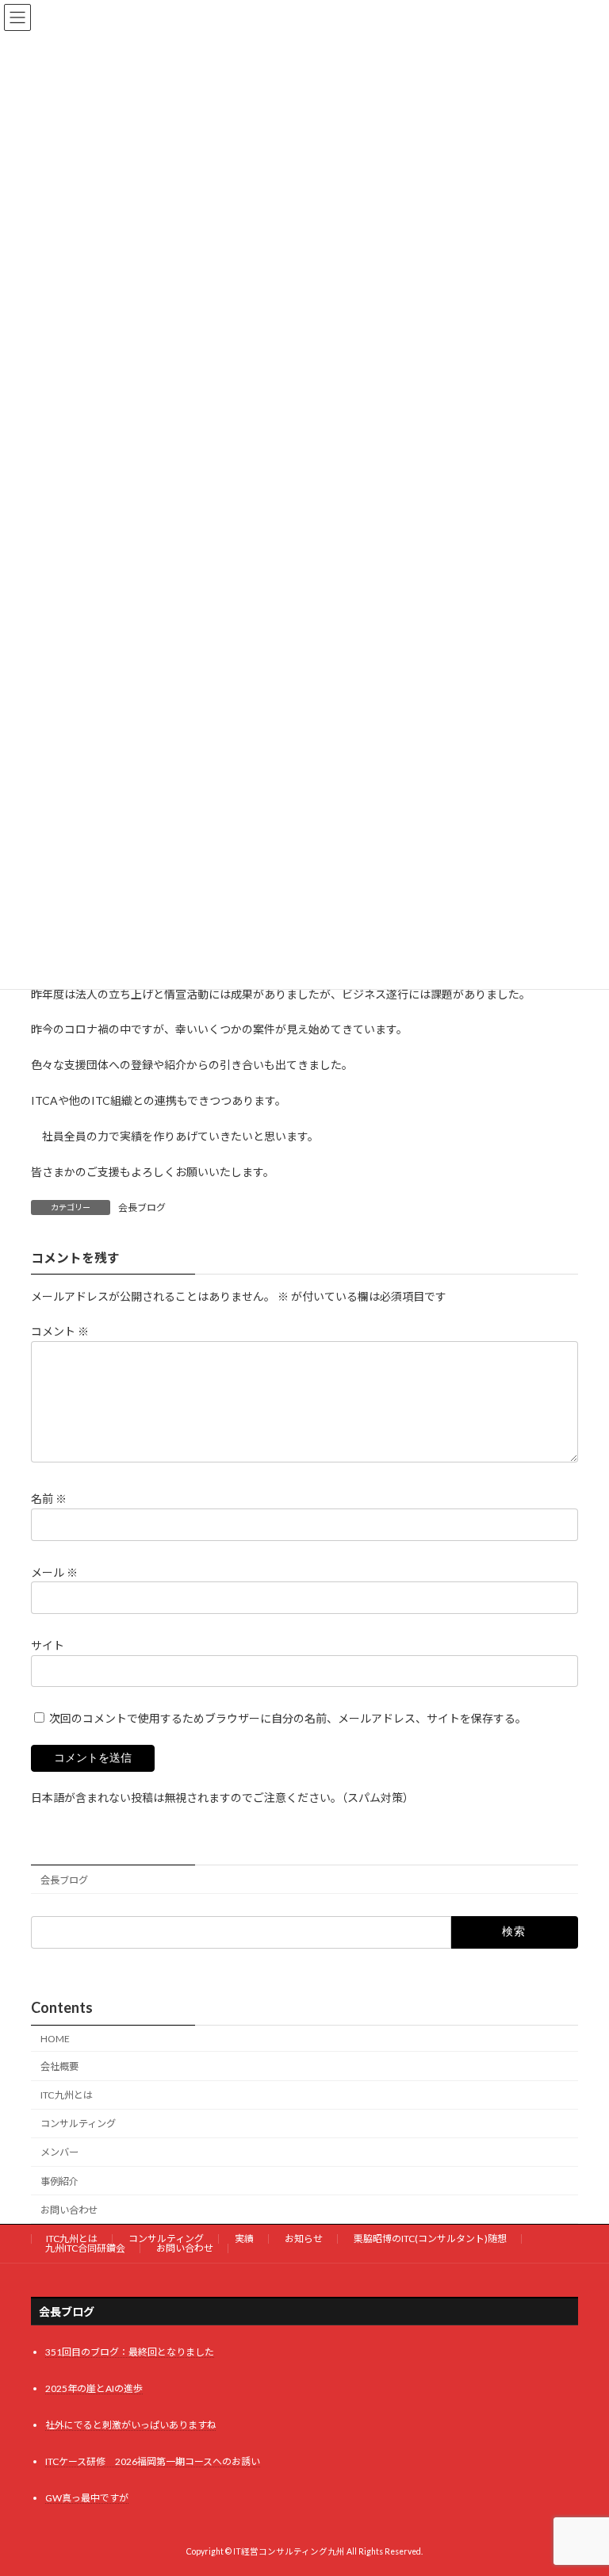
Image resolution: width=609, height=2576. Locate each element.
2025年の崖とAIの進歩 (94, 2388)
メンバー (59, 2152)
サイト (48, 1645)
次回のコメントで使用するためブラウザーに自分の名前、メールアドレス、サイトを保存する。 (288, 1718)
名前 (49, 1499)
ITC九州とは (67, 2095)
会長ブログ (142, 1207)
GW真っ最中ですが (87, 2499)
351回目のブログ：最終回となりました (130, 2352)
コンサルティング (78, 2124)
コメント (60, 1332)
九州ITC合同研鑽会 (85, 2248)
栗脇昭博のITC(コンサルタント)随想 (430, 2239)
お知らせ (304, 2239)
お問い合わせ (69, 2210)
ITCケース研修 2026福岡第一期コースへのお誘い (153, 2461)
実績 (244, 2239)
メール (54, 1572)
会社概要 (59, 2066)
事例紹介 (59, 2181)
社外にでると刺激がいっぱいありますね (131, 2425)
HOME (55, 2039)
